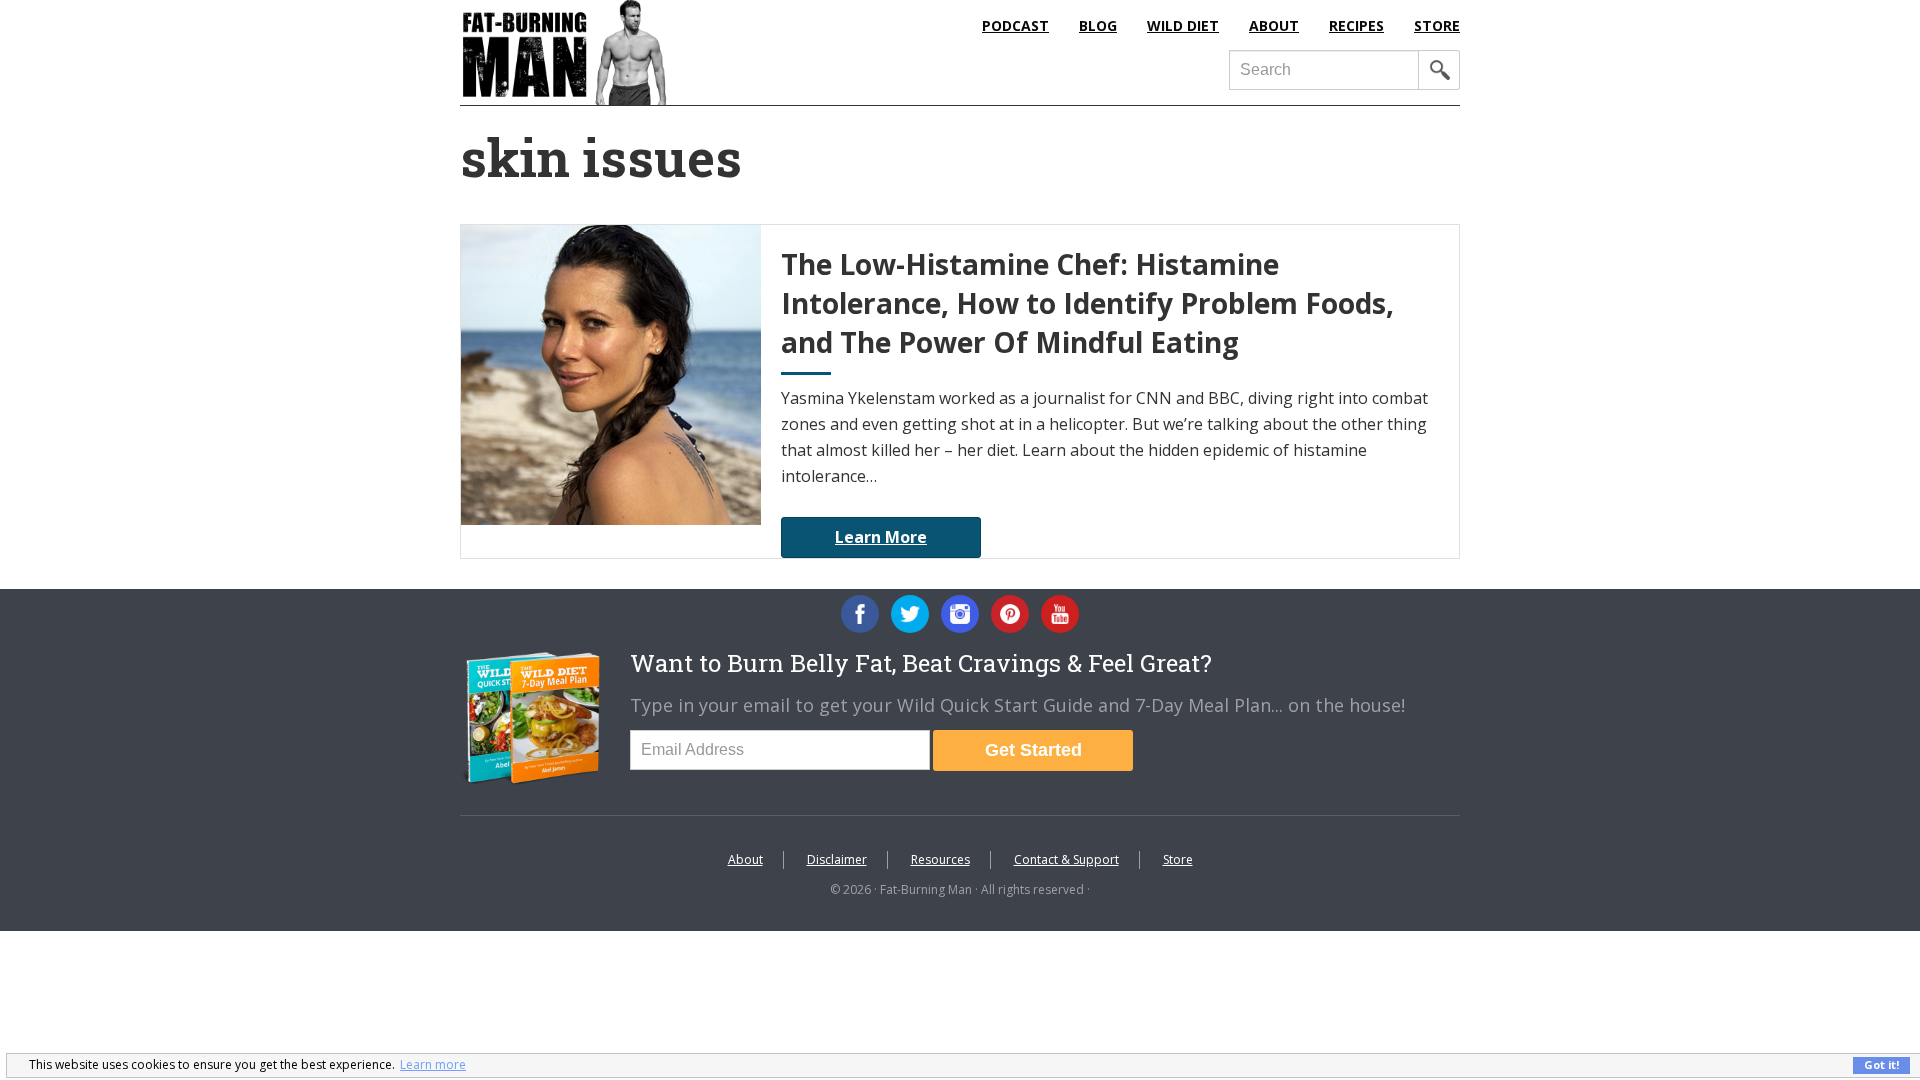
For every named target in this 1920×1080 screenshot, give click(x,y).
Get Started (1033, 750)
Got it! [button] (1881, 1064)
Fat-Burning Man (645, 52)
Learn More (881, 537)
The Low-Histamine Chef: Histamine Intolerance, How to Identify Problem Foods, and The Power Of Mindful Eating (1087, 303)
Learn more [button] (433, 1064)
